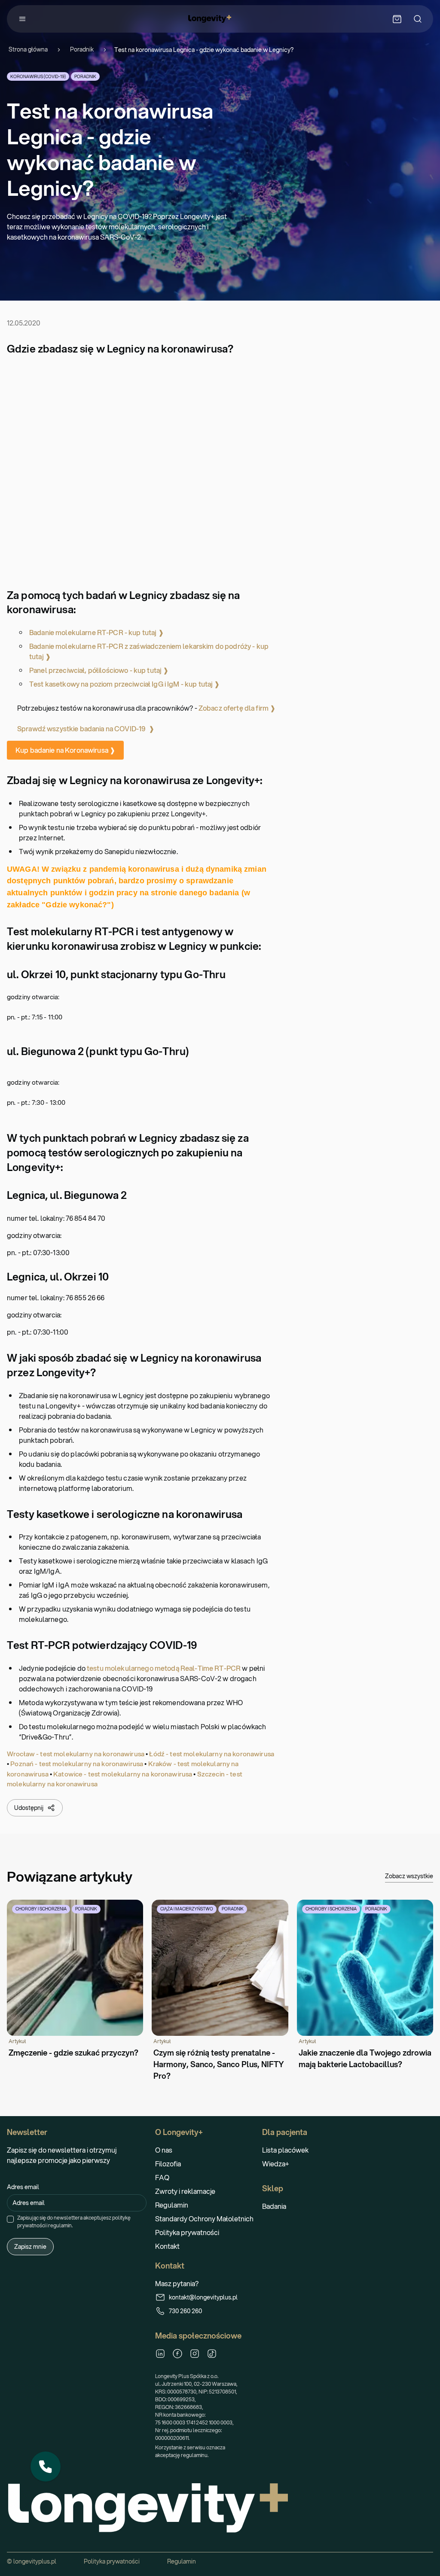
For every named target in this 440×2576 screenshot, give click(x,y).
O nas (164, 2150)
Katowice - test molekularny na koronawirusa (123, 1774)
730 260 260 (185, 2311)
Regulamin (172, 2205)
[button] (46, 2467)
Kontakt (167, 2246)
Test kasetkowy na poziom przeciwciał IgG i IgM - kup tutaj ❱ (125, 684)
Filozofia (168, 2164)
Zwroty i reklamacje (185, 2191)
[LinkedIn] (160, 2354)
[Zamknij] (60, 2452)
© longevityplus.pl (32, 2561)
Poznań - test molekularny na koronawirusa (77, 1764)
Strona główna (28, 50)
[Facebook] (177, 2354)
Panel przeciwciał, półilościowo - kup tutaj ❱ (99, 670)
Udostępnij (29, 1808)
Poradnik (82, 50)
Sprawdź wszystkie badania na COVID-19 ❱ (86, 728)
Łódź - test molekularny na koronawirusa (212, 1754)
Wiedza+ (276, 2164)
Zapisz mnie (30, 2247)
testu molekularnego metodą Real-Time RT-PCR (164, 1668)
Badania (274, 2206)
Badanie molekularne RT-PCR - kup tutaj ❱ (96, 632)
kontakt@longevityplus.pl (203, 2297)
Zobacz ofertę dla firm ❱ (237, 708)
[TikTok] (212, 2354)
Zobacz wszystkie (409, 1876)
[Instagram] (195, 2354)
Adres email (23, 2187)
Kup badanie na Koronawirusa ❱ (65, 750)
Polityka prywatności (187, 2232)
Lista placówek (285, 2150)
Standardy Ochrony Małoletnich (204, 2219)
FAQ (162, 2177)
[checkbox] (10, 2219)
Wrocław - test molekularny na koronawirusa (76, 1754)
